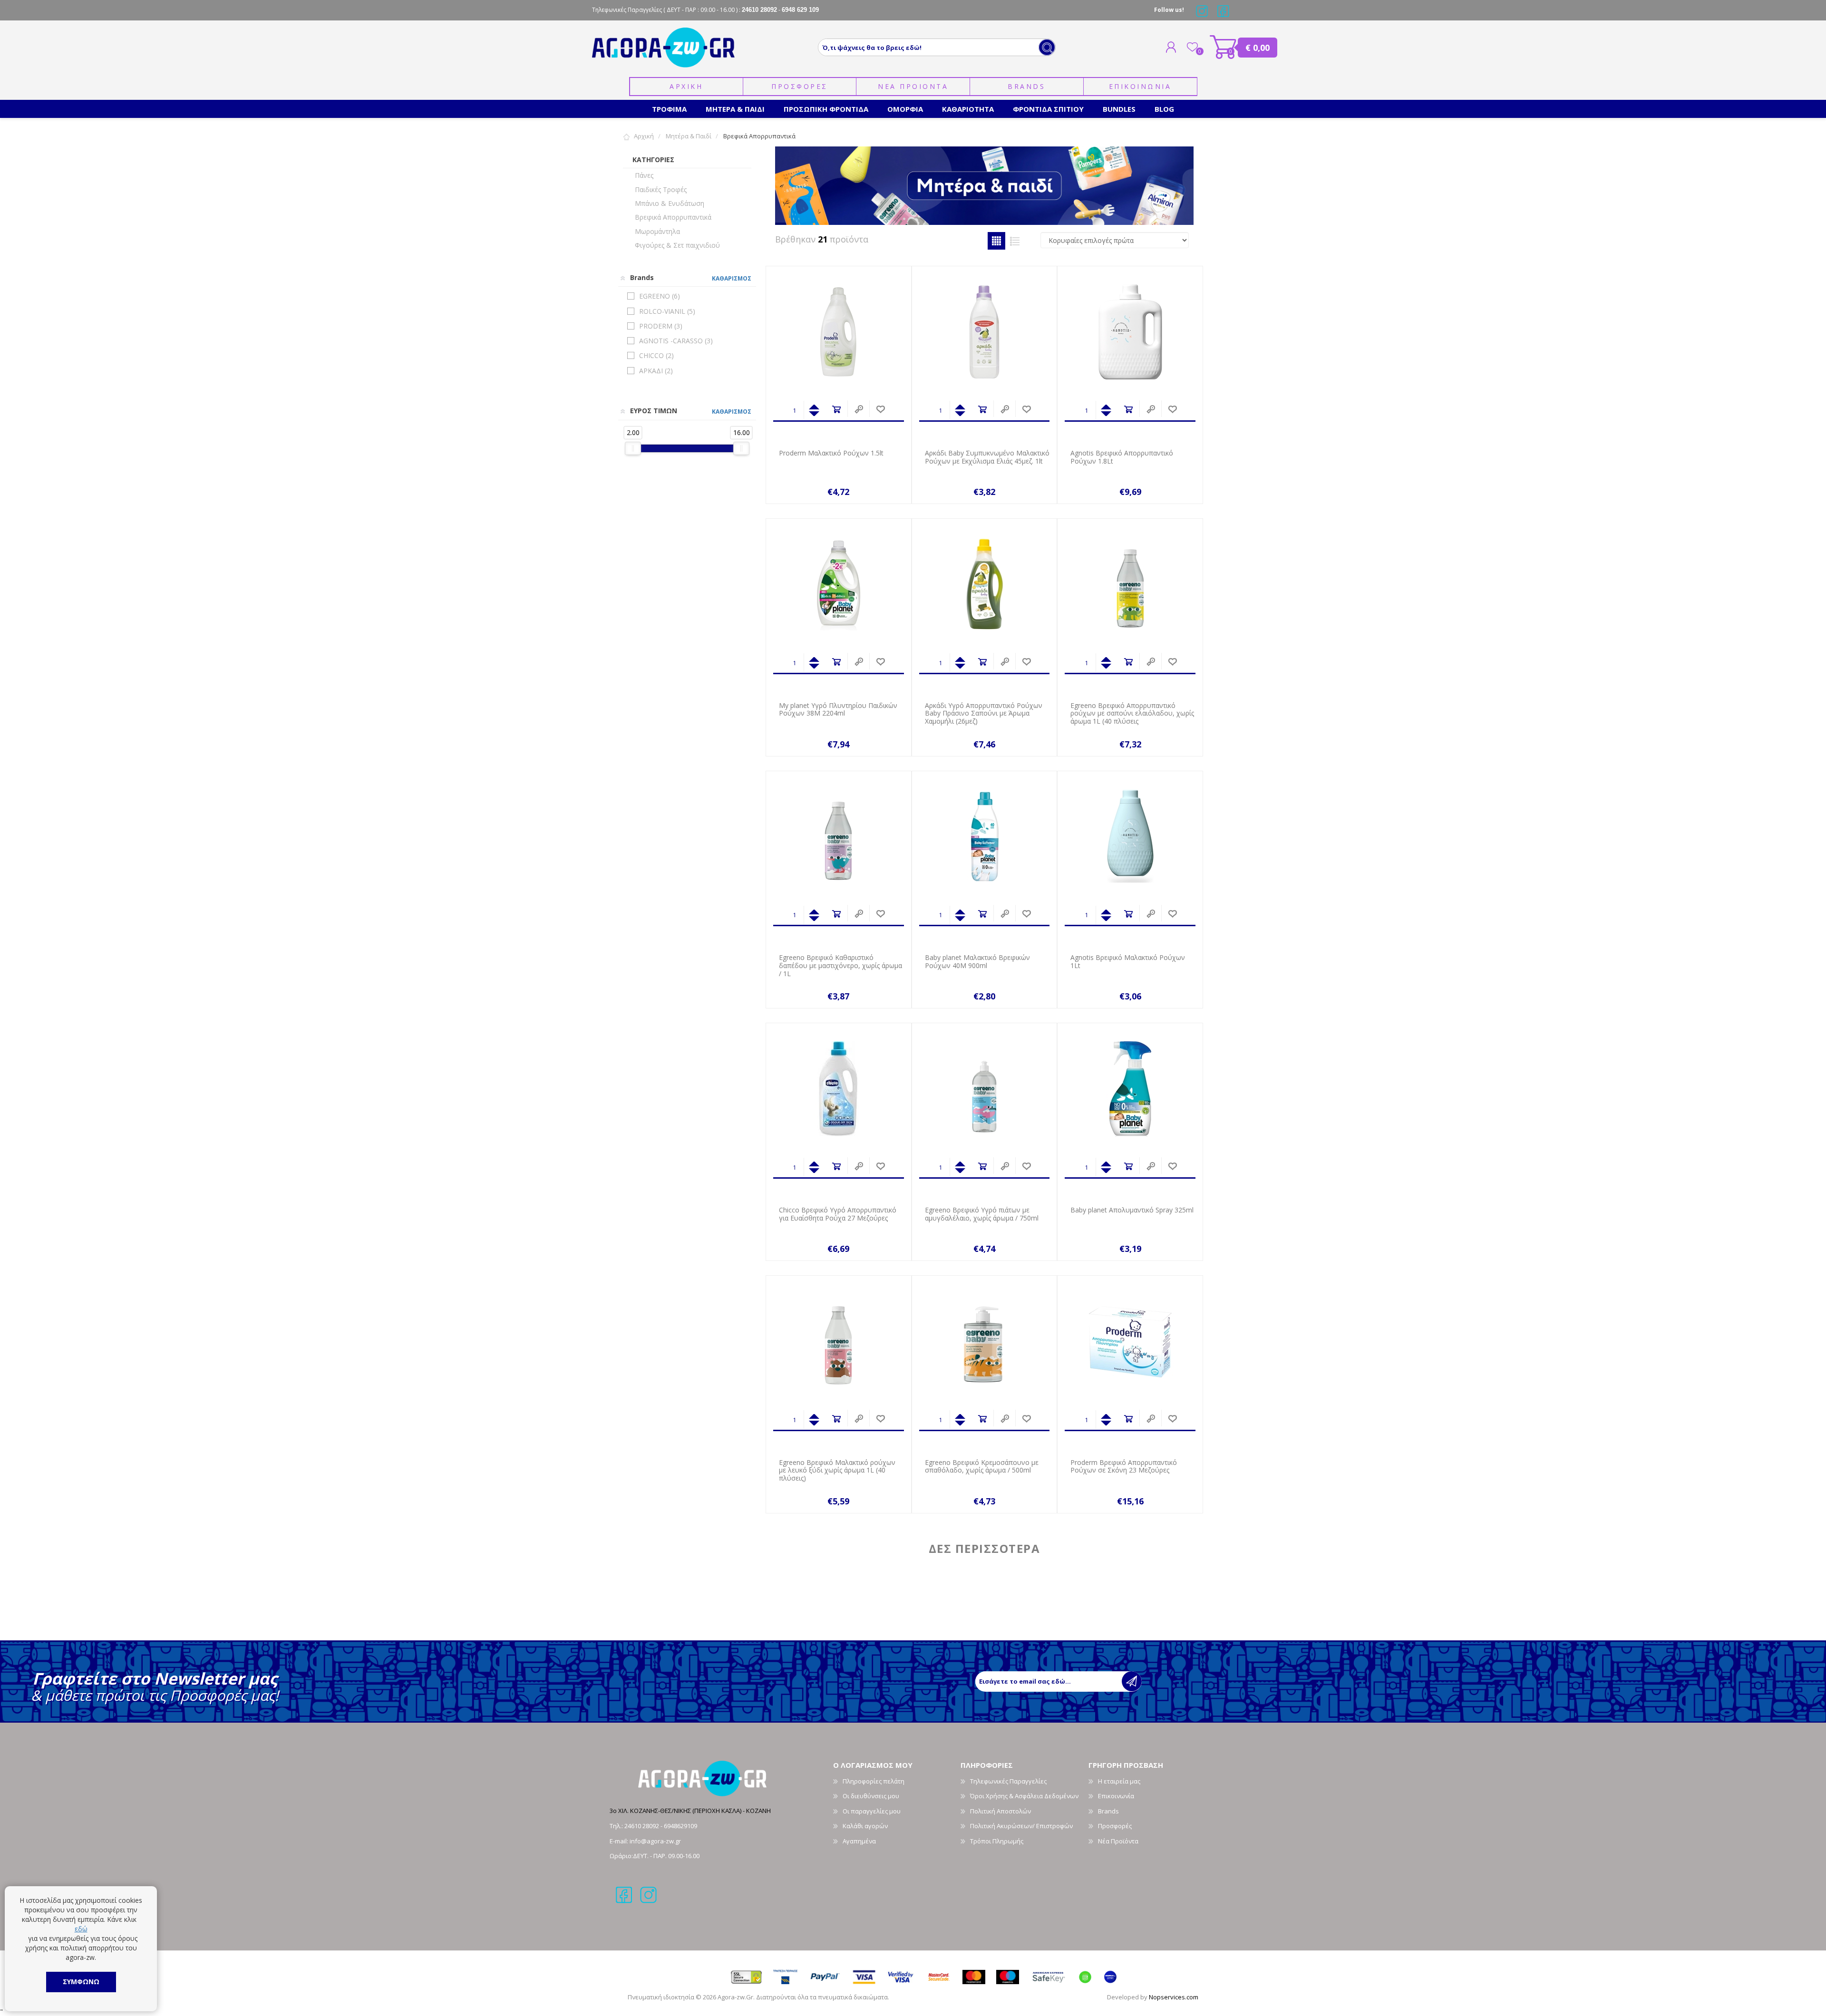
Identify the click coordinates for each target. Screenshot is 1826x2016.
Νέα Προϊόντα (1118, 1841)
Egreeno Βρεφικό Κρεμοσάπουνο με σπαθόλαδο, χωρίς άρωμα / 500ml (982, 1467)
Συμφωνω (81, 1982)
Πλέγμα (996, 241)
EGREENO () (660, 296)
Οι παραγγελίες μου (872, 1811)
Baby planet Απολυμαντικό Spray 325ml (1132, 1210)
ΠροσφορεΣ (800, 86)
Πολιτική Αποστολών (1000, 1811)
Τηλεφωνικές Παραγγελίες (1008, 1781)
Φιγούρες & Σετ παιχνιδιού (677, 245)
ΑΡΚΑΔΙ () (656, 371)
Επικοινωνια (1140, 86)
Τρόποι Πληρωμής (997, 1841)
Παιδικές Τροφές (661, 189)
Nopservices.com (1174, 1997)
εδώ (81, 1929)
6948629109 (680, 1826)
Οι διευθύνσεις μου (871, 1796)
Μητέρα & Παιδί (689, 136)
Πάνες (644, 175)
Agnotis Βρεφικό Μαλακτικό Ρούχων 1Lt (1128, 962)
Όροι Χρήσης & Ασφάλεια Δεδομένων (1024, 1796)
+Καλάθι (836, 410)
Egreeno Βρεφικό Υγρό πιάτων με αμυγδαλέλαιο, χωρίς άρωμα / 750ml (982, 1214)
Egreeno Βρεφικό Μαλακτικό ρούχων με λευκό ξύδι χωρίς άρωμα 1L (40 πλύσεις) (837, 1471)
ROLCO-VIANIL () (667, 311)
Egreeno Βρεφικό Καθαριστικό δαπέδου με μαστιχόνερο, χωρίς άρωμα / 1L (840, 966)
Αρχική (644, 136)
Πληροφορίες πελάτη (874, 1781)
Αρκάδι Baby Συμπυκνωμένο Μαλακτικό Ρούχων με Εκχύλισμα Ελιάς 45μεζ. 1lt (987, 457)
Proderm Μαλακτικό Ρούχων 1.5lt (831, 453)
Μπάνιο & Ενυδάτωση (670, 203)
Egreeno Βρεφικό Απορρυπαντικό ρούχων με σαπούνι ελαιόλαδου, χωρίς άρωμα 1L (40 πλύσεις (1132, 714)
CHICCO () (656, 355)
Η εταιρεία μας (1119, 1781)
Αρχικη (686, 86)
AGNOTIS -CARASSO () (676, 341)
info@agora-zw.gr (655, 1841)
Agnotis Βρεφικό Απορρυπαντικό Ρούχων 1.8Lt (1122, 457)
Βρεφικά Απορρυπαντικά (673, 217)
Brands (1026, 86)
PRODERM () (661, 326)
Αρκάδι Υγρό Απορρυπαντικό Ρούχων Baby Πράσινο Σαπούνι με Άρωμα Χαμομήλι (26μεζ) (984, 714)
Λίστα (1015, 241)
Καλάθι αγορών (1223, 47)
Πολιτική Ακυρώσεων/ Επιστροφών (1021, 1826)
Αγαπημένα (859, 1841)
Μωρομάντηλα (657, 231)
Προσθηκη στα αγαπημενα (880, 410)
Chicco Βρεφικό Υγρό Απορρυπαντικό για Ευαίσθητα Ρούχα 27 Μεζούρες (838, 1214)
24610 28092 (642, 1826)
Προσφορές (1115, 1826)
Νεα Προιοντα (913, 86)
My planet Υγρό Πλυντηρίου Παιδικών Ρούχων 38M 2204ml (838, 710)
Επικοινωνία (1116, 1796)
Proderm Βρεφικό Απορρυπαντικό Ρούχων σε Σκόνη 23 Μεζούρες (1124, 1467)
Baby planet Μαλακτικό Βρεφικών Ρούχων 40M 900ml (977, 962)
